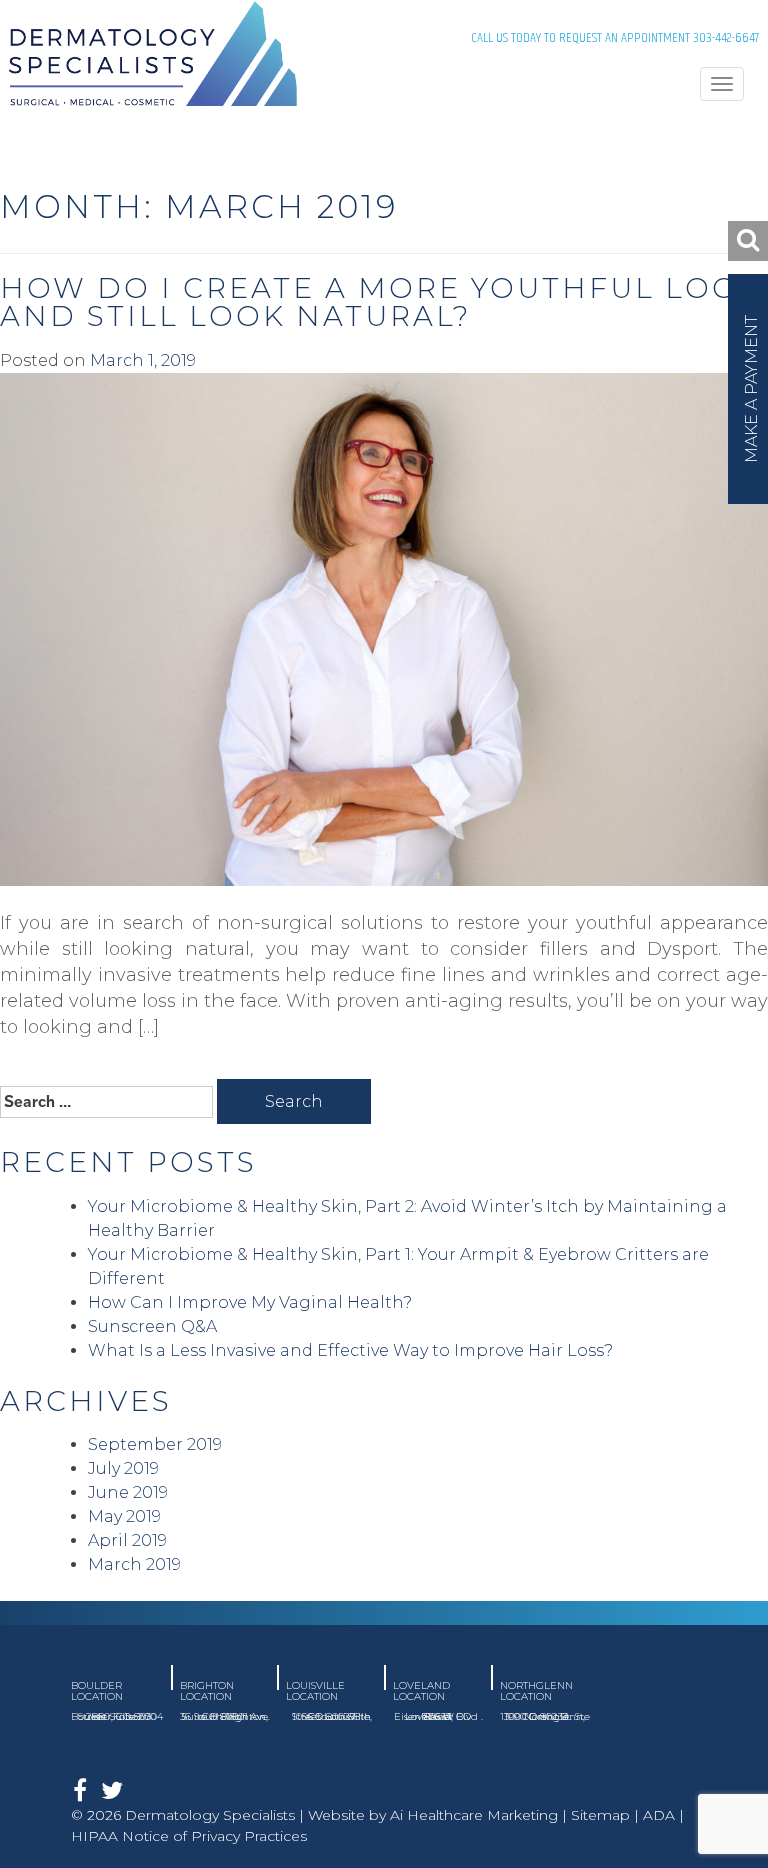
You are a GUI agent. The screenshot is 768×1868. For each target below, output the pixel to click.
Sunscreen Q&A (152, 1326)
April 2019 (127, 1540)
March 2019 (134, 1564)
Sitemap (600, 1815)
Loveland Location (421, 1691)
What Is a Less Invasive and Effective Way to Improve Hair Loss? (350, 1350)
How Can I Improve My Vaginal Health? (250, 1302)
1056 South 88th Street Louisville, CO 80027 (332, 1716)
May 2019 (124, 1516)
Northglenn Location (536, 1691)
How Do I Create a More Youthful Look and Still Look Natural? (381, 302)
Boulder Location (97, 1691)
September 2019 (155, 1444)
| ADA (652, 1815)
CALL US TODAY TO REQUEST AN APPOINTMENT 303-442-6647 (615, 38)
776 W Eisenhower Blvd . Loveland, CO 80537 (438, 1716)
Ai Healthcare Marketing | (480, 1815)
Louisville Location (315, 1691)
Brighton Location (207, 1691)
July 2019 (123, 1468)
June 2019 (128, 1492)
